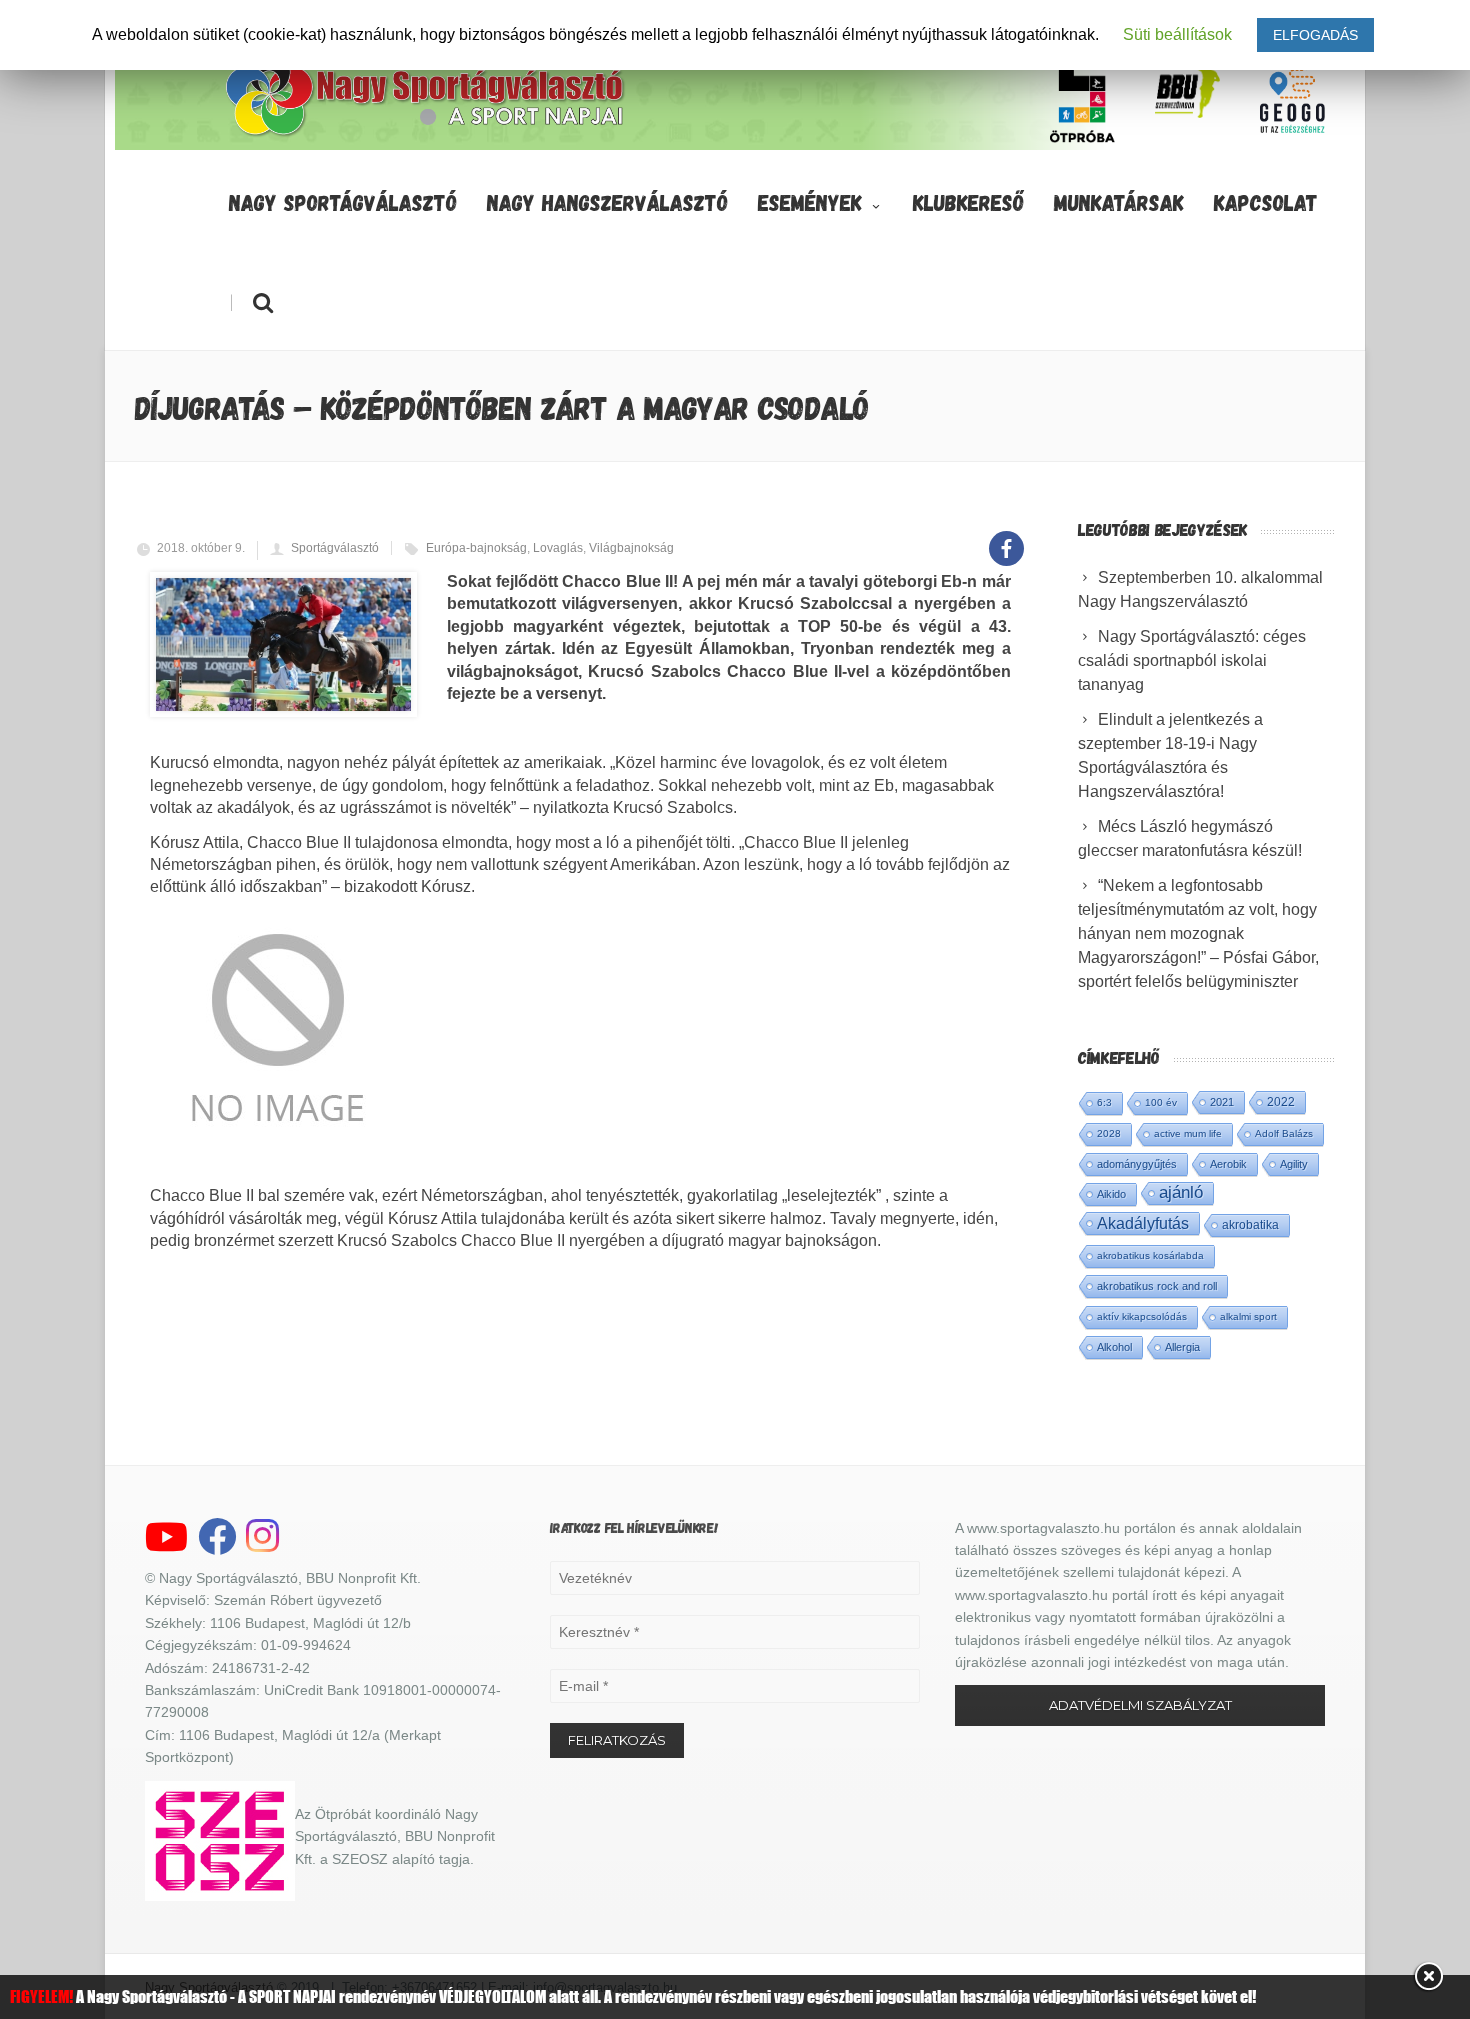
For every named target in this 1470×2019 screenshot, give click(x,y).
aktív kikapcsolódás (1142, 1316)
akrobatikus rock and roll (1157, 1286)
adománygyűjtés (1137, 1164)
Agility (1294, 1164)
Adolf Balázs (1284, 1133)
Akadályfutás (1143, 1223)
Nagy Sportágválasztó (343, 202)
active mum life (1188, 1133)
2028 (1109, 1133)
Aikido (1111, 1194)
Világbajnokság (631, 548)
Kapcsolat (1266, 202)
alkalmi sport (1248, 1316)
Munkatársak (1119, 202)
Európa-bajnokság (476, 548)
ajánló (1181, 1192)
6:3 (1104, 1102)
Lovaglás (558, 548)
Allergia (1182, 1347)
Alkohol (1114, 1347)
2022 (1281, 1102)
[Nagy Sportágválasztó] (426, 134)
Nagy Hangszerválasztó (607, 202)
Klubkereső (968, 202)
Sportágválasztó (335, 548)
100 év (1161, 1102)
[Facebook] (1006, 537)
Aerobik (1228, 1164)
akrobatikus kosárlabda (1150, 1255)
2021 (1222, 1102)
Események (810, 202)
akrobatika (1250, 1225)
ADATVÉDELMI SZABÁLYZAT (1140, 1705)
